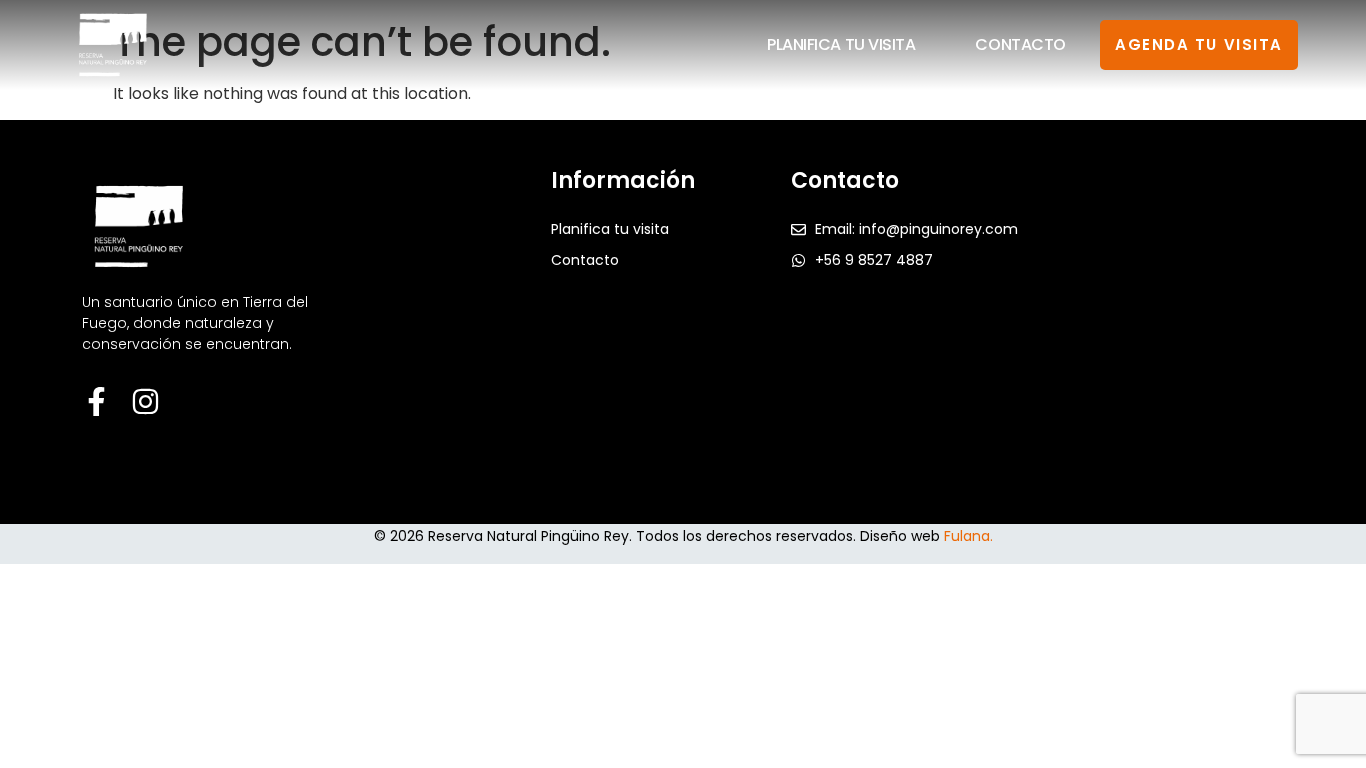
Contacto (1020, 44)
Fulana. (968, 536)
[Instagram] (145, 401)
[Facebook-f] (96, 401)
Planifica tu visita (841, 44)
